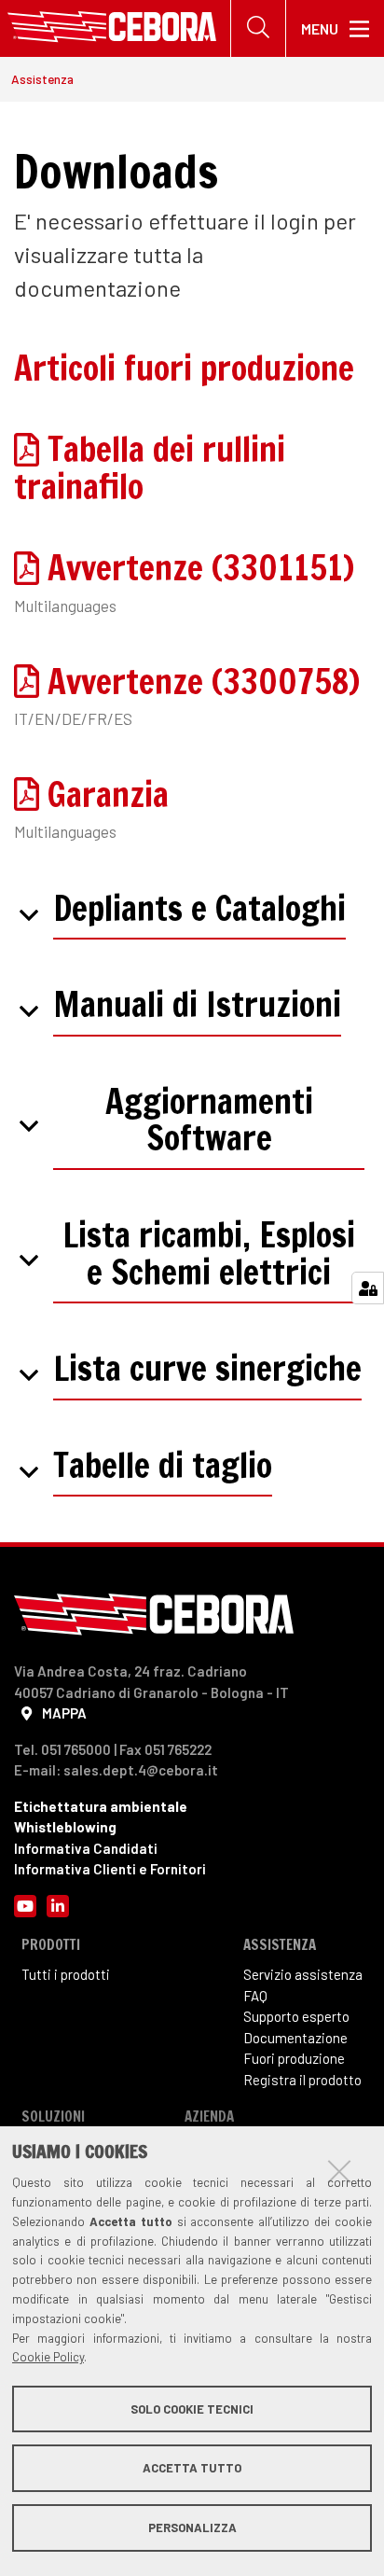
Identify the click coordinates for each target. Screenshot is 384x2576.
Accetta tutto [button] (192, 2468)
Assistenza (42, 79)
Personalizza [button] (192, 2527)
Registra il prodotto (302, 2080)
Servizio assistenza (303, 1974)
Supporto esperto (296, 2016)
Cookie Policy (48, 2357)
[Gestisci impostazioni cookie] (368, 1288)
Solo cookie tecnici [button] (192, 2409)
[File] (31, 449)
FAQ (255, 1996)
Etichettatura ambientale (101, 1806)
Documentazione (295, 2038)
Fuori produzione (294, 2058)
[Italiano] (112, 28)
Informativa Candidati (86, 1848)
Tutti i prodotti (66, 1974)
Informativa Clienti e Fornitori (110, 1869)
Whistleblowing (65, 1827)
